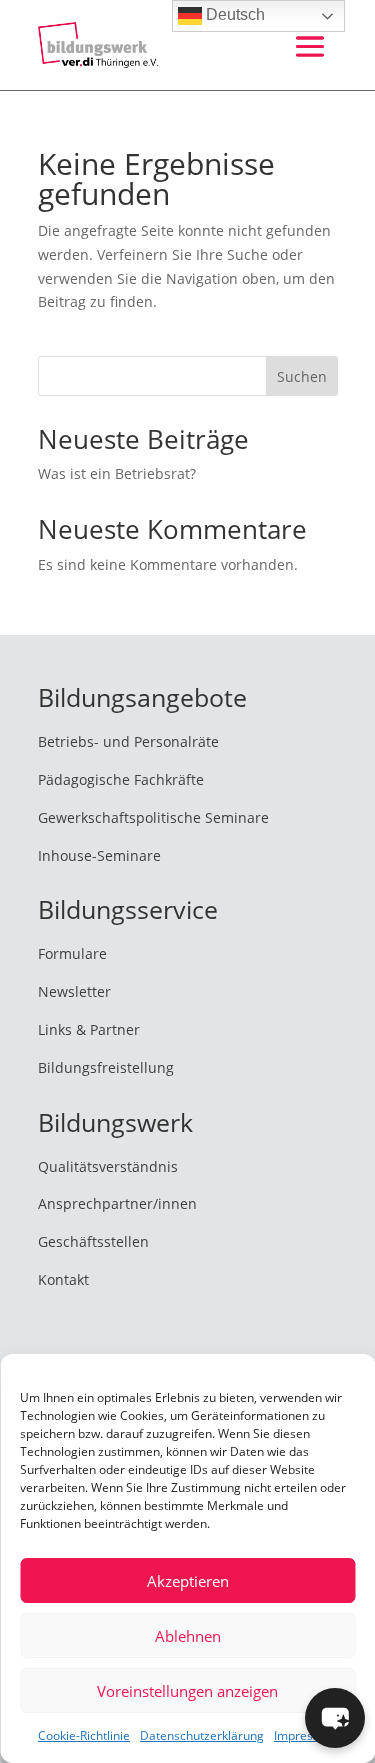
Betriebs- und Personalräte (128, 741)
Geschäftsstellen (93, 1241)
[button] (335, 1718)
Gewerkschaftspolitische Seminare (153, 817)
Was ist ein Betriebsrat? (117, 473)
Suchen (302, 376)
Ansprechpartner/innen (117, 1203)
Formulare (72, 953)
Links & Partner (89, 1029)
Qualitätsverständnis (108, 1166)
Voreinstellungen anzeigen (187, 1691)
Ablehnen (188, 1636)
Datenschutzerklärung (202, 1735)
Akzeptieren (188, 1581)
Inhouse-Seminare (99, 855)
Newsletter (74, 991)
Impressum (305, 1735)
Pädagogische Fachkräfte (121, 779)
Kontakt (63, 1279)
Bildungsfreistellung (106, 1067)
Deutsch (233, 14)
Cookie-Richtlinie (84, 1735)
